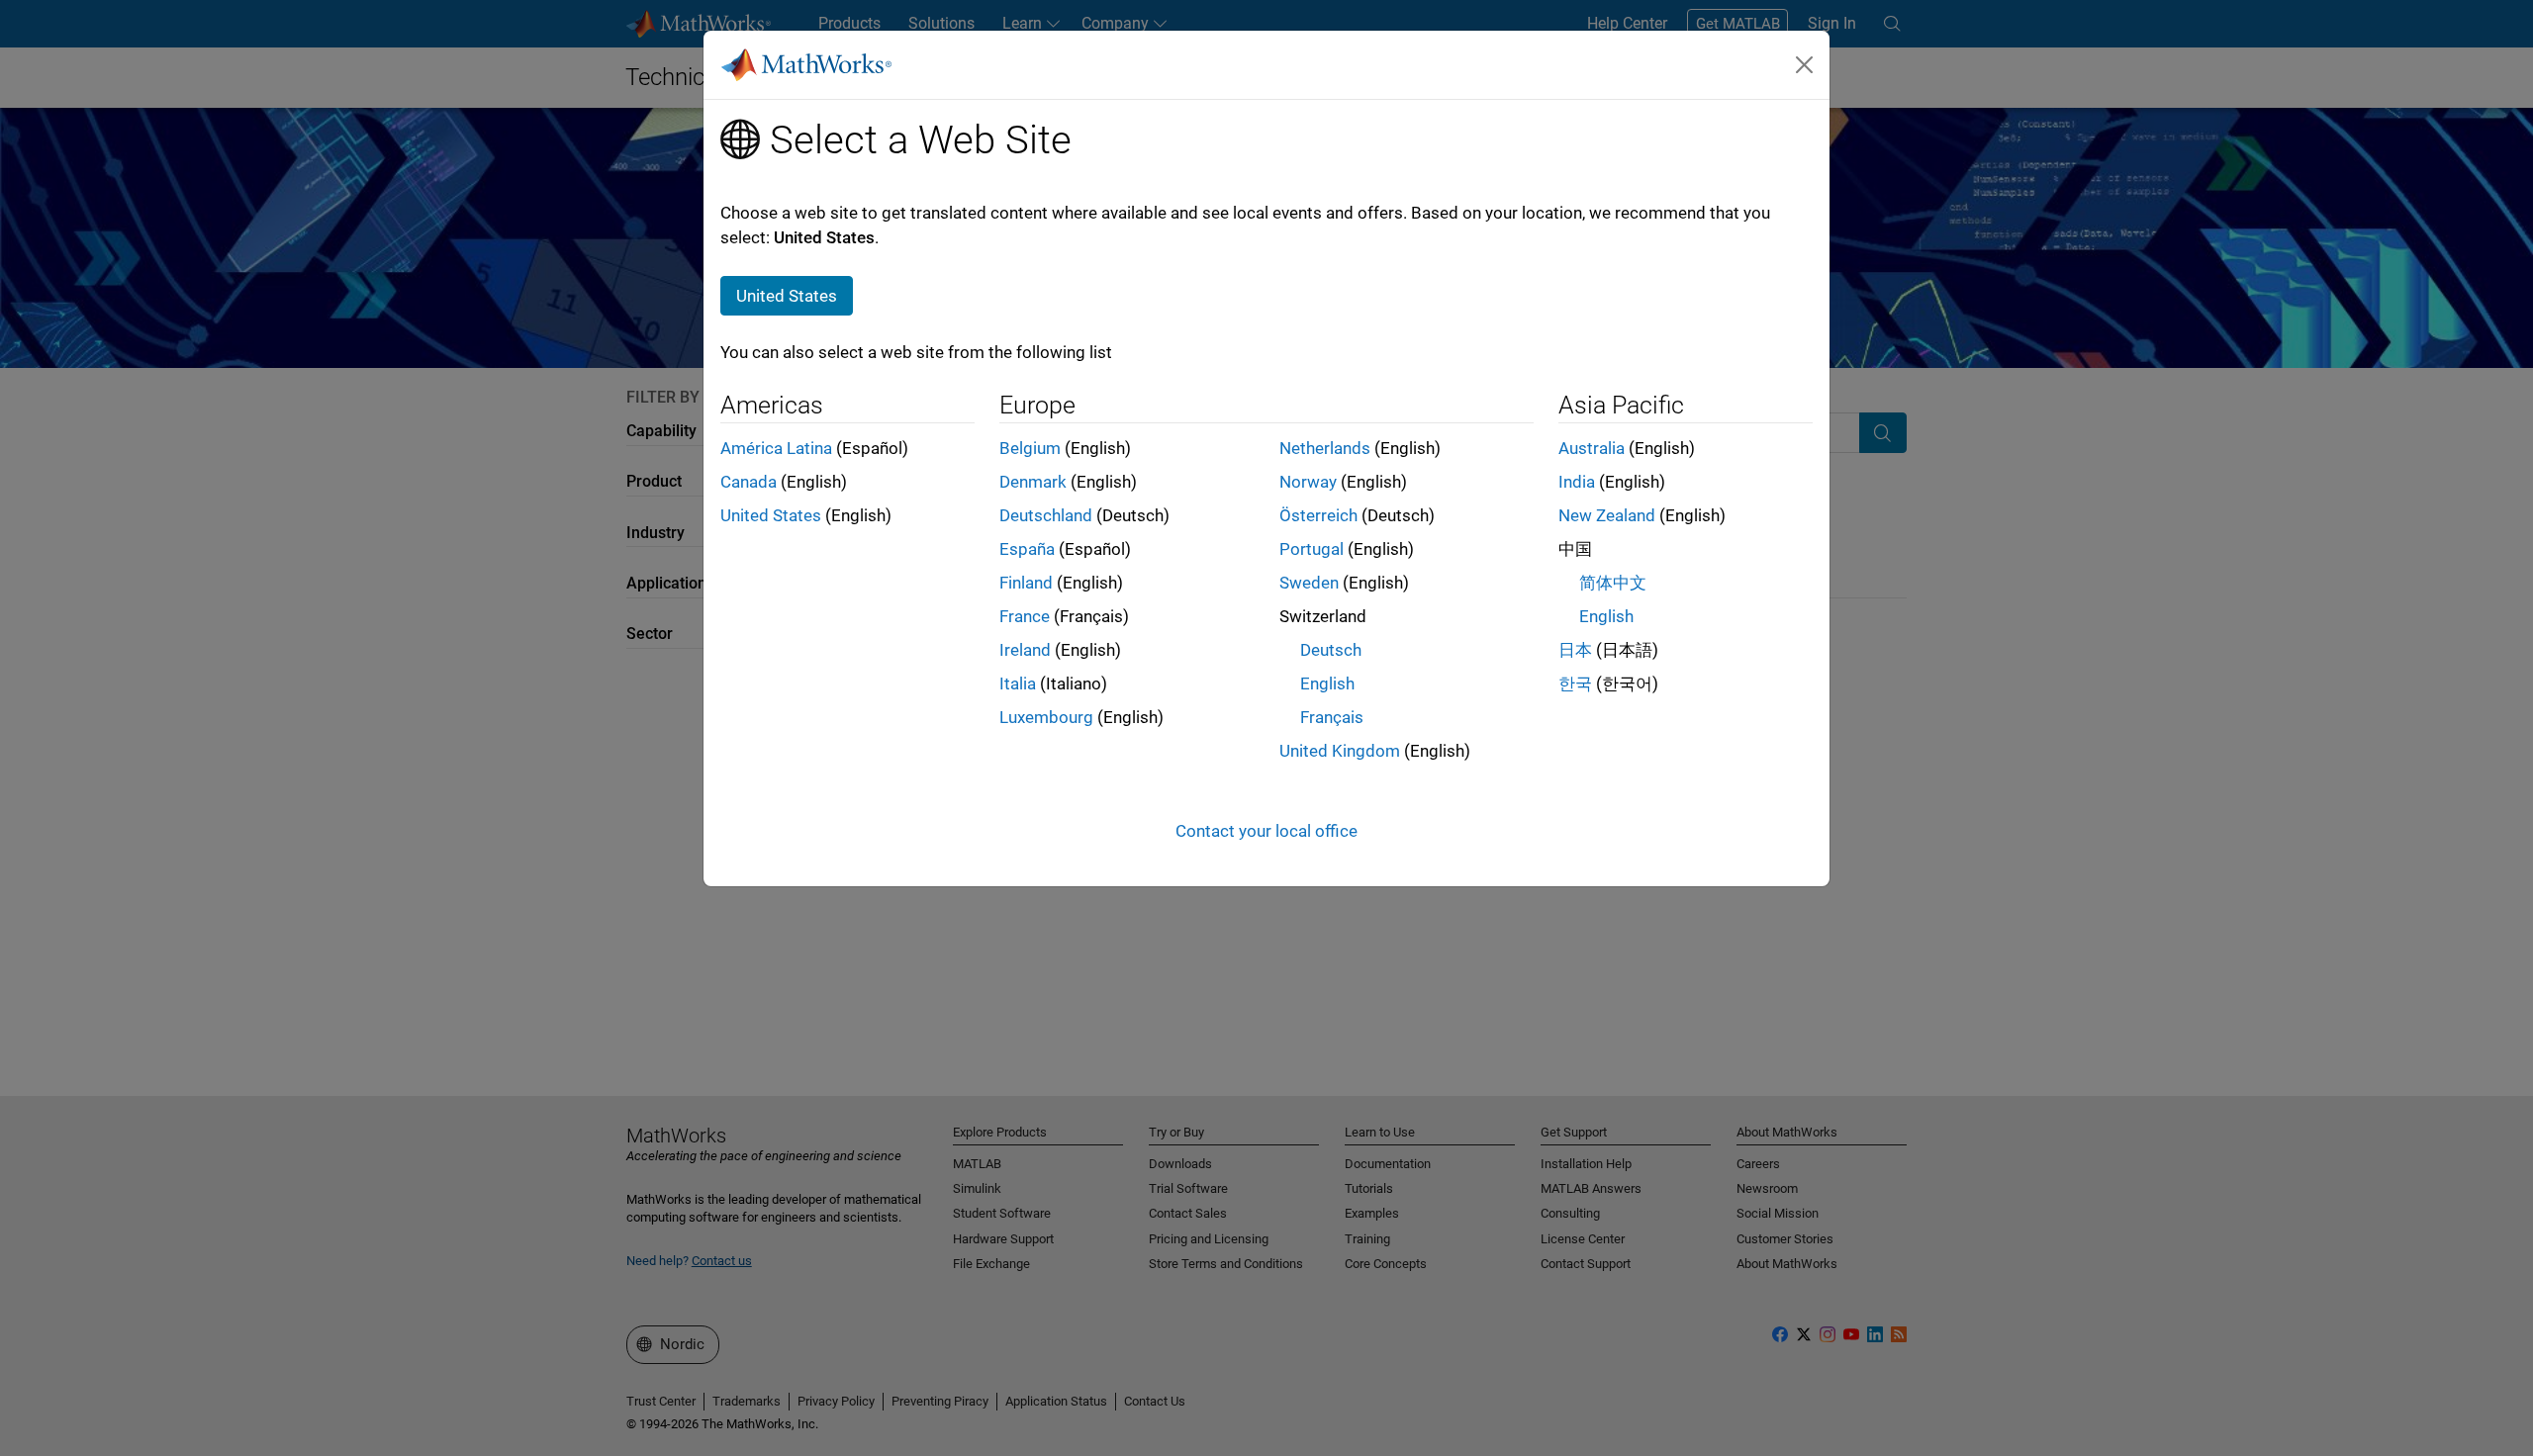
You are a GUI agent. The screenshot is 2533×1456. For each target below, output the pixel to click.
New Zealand (1607, 515)
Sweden (1309, 583)
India (1577, 482)
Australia (1592, 448)
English (1327, 683)
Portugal (1312, 549)
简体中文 (1613, 583)
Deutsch (1331, 650)
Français (1332, 717)
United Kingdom (1340, 751)
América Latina (776, 448)
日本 (1575, 650)
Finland (1026, 583)
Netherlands (1325, 448)
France (1025, 616)
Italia (1018, 683)
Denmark (1033, 482)
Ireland (1025, 650)
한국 (1575, 683)
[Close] (1805, 64)
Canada (749, 482)
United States (771, 515)
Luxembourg (1046, 717)
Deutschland (1046, 515)
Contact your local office (1266, 831)
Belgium (1030, 448)
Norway (1308, 482)
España (1027, 549)
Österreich (1318, 515)
